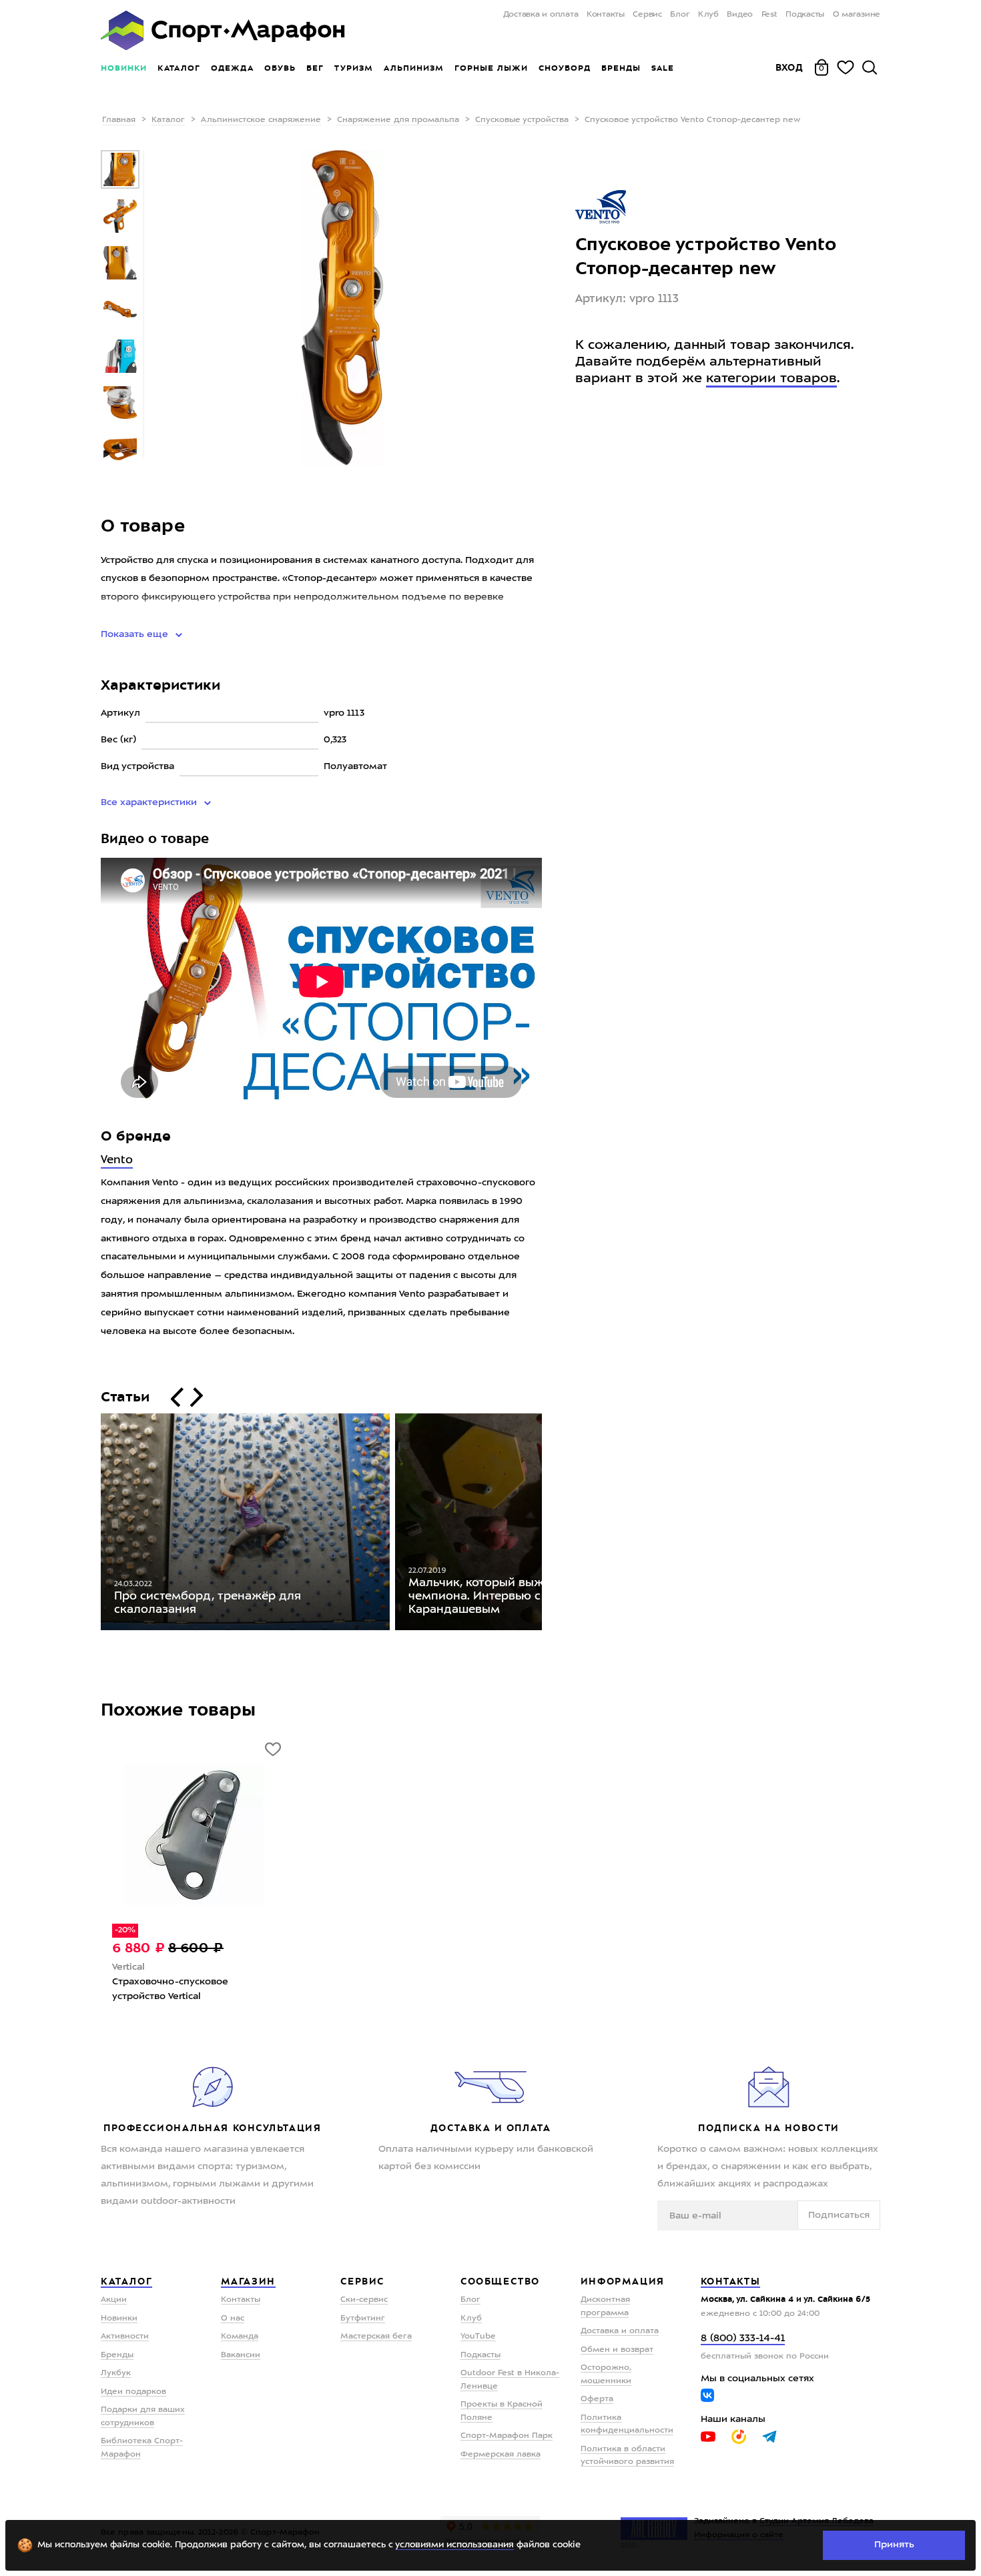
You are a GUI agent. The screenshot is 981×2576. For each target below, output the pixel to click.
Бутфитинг (363, 2319)
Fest (769, 15)
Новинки (124, 68)
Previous (91, 1525)
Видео (740, 15)
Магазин (248, 2281)
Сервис (647, 15)
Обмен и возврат (617, 2350)
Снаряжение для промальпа (398, 120)
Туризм (354, 68)
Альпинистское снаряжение (261, 120)
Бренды (621, 68)
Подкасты (805, 15)
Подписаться (839, 2215)
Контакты (606, 15)
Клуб (708, 15)
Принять (894, 2545)
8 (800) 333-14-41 (743, 2339)
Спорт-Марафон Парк (507, 2436)
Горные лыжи (491, 68)
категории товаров (771, 379)
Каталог (179, 68)
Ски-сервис (364, 2300)
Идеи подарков (133, 2392)
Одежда (232, 68)
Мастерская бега (376, 2337)
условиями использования (454, 2545)
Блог (680, 15)
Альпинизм (414, 68)
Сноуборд (565, 68)
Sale (662, 68)
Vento (117, 1160)
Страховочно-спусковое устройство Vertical (170, 1989)
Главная (119, 120)
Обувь (280, 68)
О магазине (857, 15)
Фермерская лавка (501, 2455)
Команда (240, 2337)
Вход (789, 67)
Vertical (128, 1967)
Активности (125, 2337)
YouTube (478, 2337)
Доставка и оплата (541, 15)
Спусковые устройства (522, 120)
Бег (315, 68)
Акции (114, 2300)
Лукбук (116, 2373)
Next (552, 1525)
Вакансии (241, 2355)
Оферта (597, 2399)
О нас (233, 2319)
